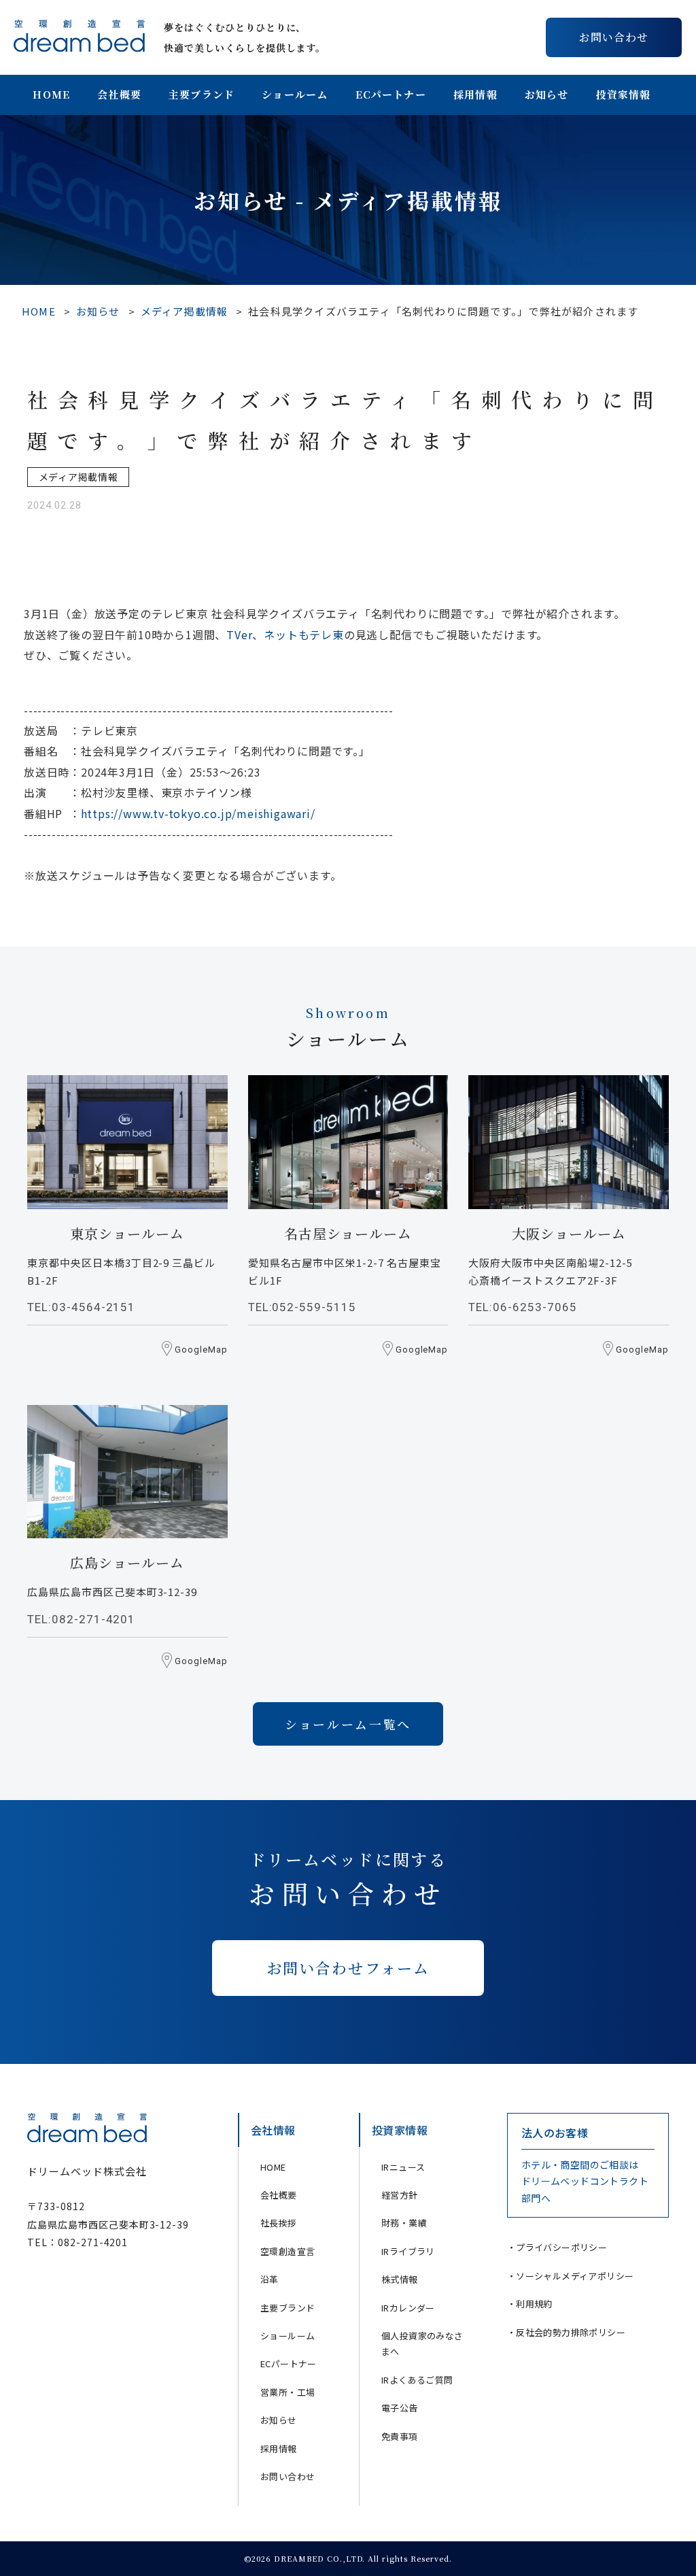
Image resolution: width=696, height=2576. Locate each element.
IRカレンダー (408, 2308)
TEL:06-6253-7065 (522, 1307)
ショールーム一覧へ (348, 1724)
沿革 (269, 2279)
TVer (239, 634)
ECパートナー (391, 94)
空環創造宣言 (288, 2251)
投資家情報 (624, 94)
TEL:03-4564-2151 (81, 1307)
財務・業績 (404, 2223)
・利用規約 (530, 2304)
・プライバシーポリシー (557, 2247)
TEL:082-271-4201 (81, 1619)
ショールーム (295, 94)
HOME (51, 94)
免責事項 (400, 2436)
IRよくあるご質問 (417, 2380)
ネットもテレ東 (304, 634)
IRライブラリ (408, 2251)
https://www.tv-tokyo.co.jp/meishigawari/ (198, 813)
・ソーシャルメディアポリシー (571, 2276)
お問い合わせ (614, 37)
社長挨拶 (279, 2223)
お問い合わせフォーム (348, 1968)
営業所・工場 (288, 2392)
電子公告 (400, 2408)
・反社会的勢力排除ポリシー (566, 2332)
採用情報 (475, 94)
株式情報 (400, 2279)
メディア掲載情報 (185, 311)
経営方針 (400, 2195)
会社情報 (273, 2130)
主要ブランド (202, 94)
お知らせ (547, 94)
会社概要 (119, 94)
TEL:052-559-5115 (302, 1307)
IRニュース (403, 2167)
